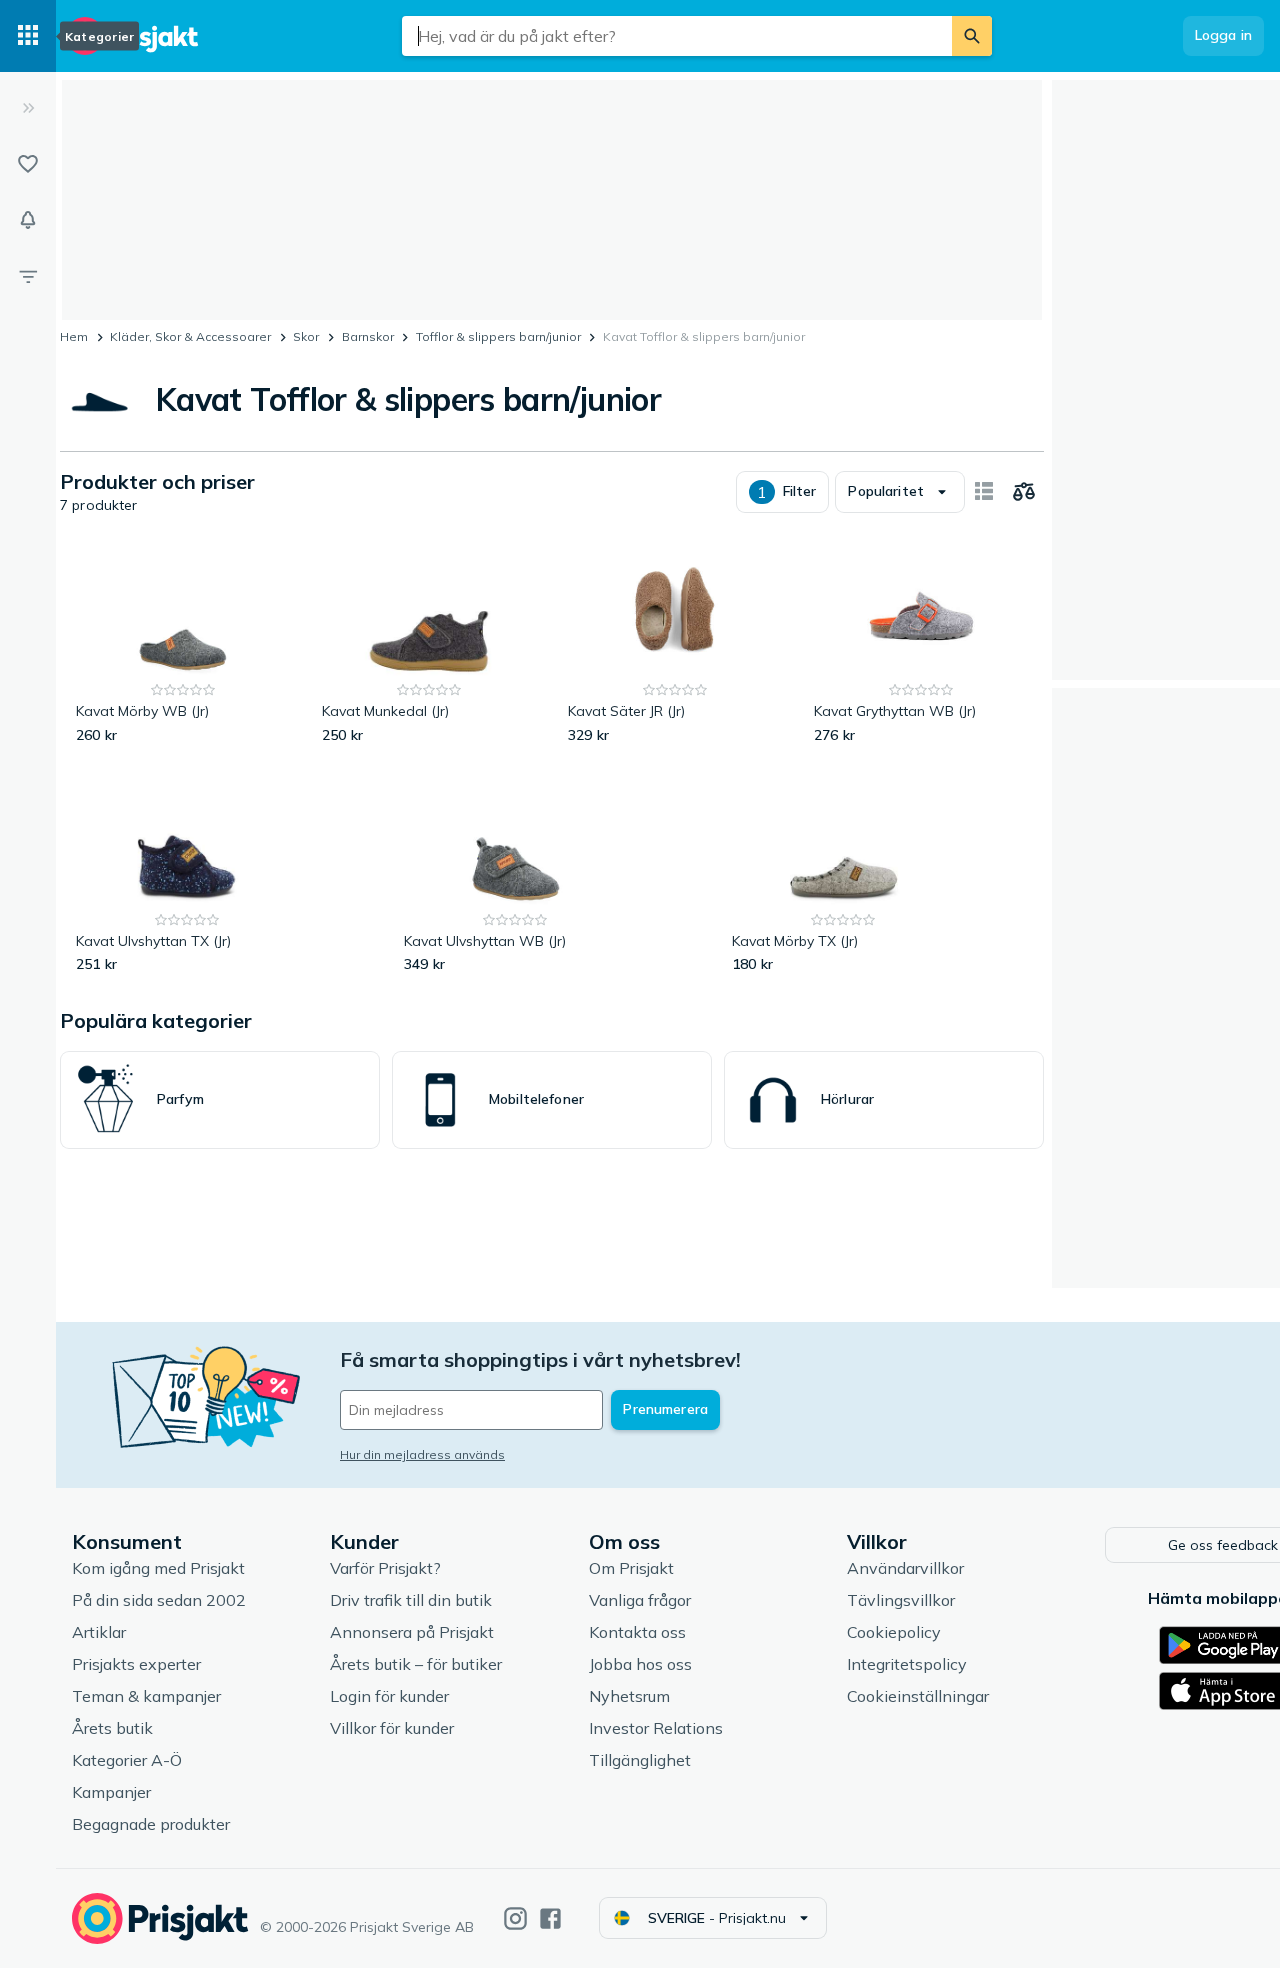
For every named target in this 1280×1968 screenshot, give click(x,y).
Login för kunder (389, 1696)
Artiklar (99, 1632)
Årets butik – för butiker (416, 1664)
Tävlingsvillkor (901, 1600)
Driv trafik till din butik (411, 1600)
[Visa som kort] (984, 492)
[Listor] (28, 164)
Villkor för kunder (392, 1728)
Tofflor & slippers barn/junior (498, 336)
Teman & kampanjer (146, 1696)
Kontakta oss (637, 1632)
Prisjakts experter (136, 1664)
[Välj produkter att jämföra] (1024, 492)
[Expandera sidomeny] (28, 108)
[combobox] (677, 36)
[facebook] (550, 1918)
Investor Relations (656, 1728)
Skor (306, 336)
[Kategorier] (28, 36)
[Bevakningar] (28, 220)
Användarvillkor (905, 1568)
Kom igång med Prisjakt (158, 1568)
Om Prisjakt (631, 1568)
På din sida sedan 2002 (159, 1600)
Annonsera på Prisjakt (412, 1632)
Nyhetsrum (629, 1696)
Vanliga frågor (640, 1600)
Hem (74, 336)
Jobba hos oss (640, 1664)
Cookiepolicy (894, 1632)
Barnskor (368, 336)
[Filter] (28, 276)
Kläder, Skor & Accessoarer (190, 336)
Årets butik (112, 1728)
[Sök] (972, 36)
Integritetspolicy (907, 1664)
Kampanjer (111, 1792)
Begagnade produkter (151, 1824)
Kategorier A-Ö (127, 1760)
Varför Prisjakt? (385, 1568)
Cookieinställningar (918, 1696)
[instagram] (515, 1918)
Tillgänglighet (640, 1760)
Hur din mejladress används (422, 1454)
